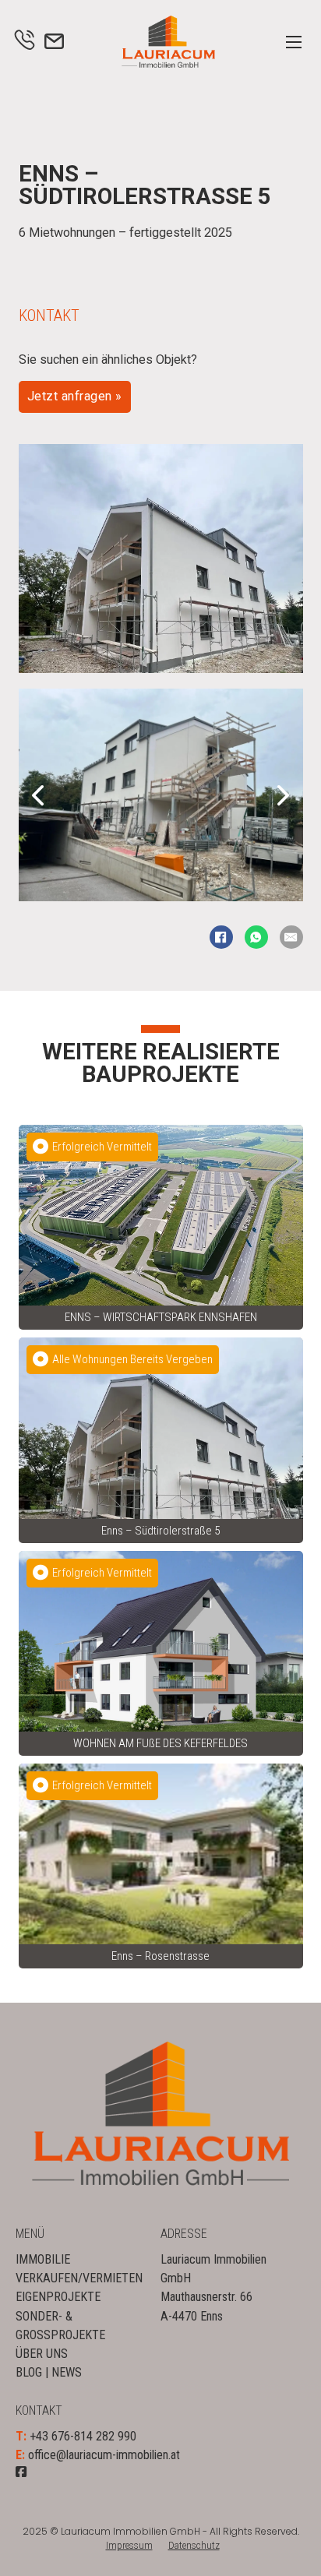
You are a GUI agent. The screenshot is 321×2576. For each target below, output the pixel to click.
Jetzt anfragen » (75, 396)
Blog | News (49, 2372)
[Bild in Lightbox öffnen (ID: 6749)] (161, 794)
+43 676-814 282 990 (83, 2436)
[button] (38, 795)
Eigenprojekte (58, 2297)
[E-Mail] (291, 937)
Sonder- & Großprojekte (60, 2326)
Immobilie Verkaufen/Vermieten (78, 2269)
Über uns (42, 2354)
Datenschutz (194, 2546)
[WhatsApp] (256, 937)
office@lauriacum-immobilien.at (104, 2455)
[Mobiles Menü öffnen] (294, 42)
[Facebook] (221, 937)
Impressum (129, 2546)
